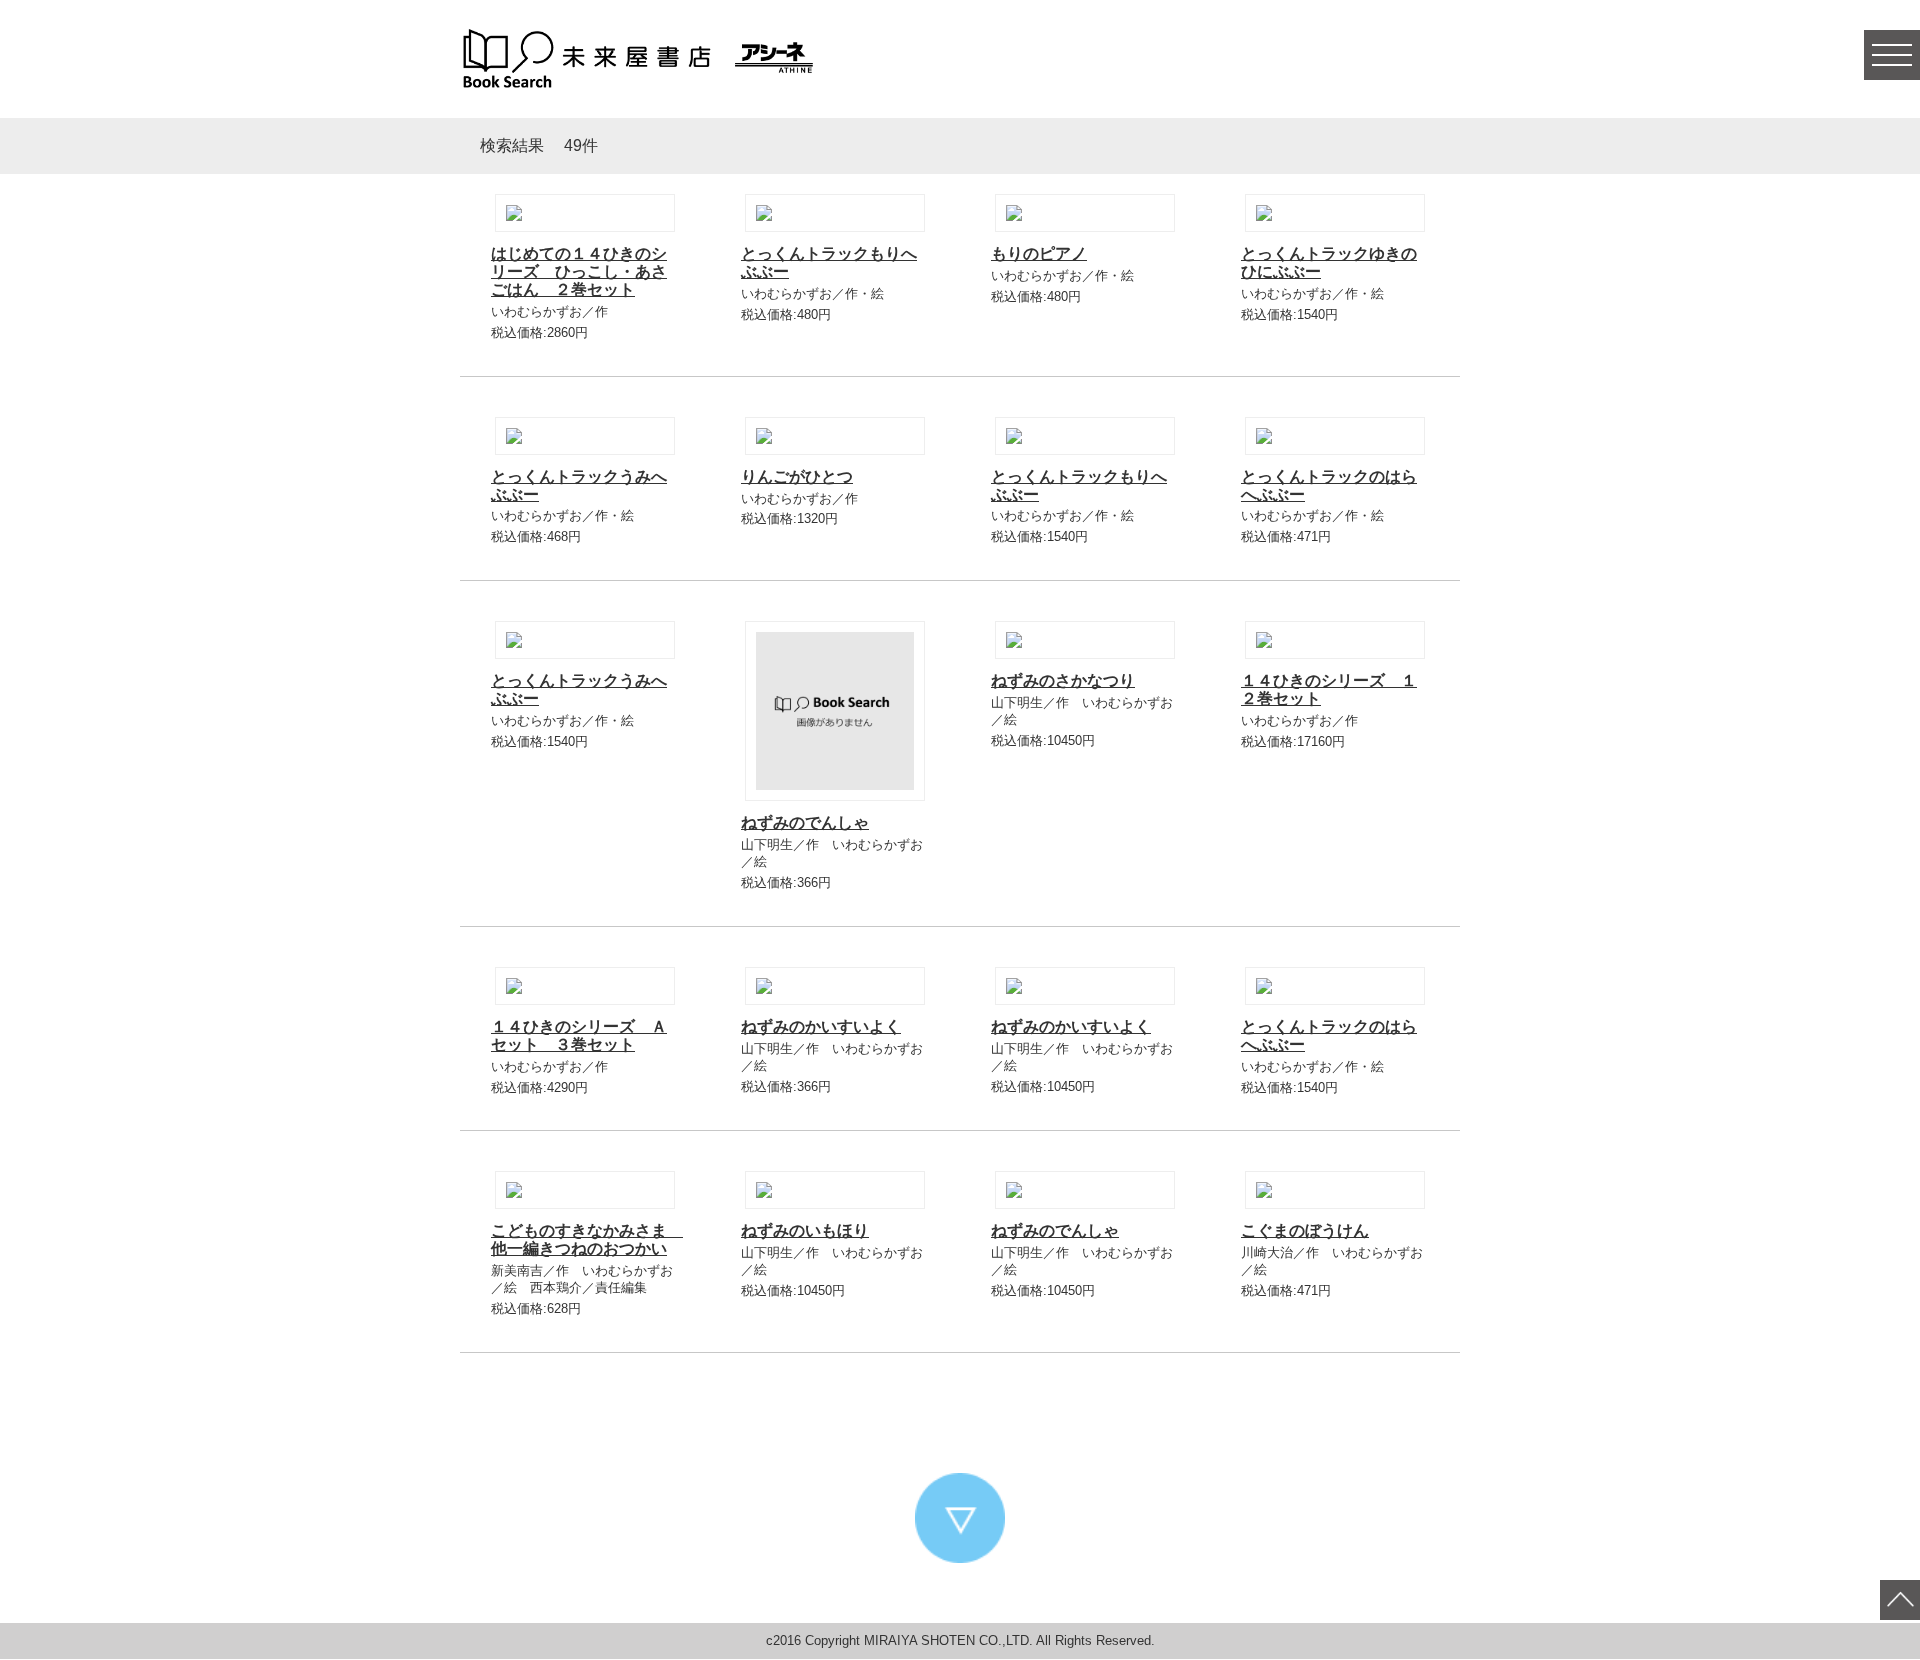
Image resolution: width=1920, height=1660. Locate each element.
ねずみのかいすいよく (821, 1026)
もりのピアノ (1039, 253)
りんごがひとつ (797, 476)
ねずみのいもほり (805, 1230)
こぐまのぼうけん (1305, 1230)
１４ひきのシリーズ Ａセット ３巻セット (579, 1035)
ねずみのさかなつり (1063, 680)
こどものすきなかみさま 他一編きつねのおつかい (587, 1239)
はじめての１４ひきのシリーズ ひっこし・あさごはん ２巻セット (579, 271)
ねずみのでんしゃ (805, 822)
